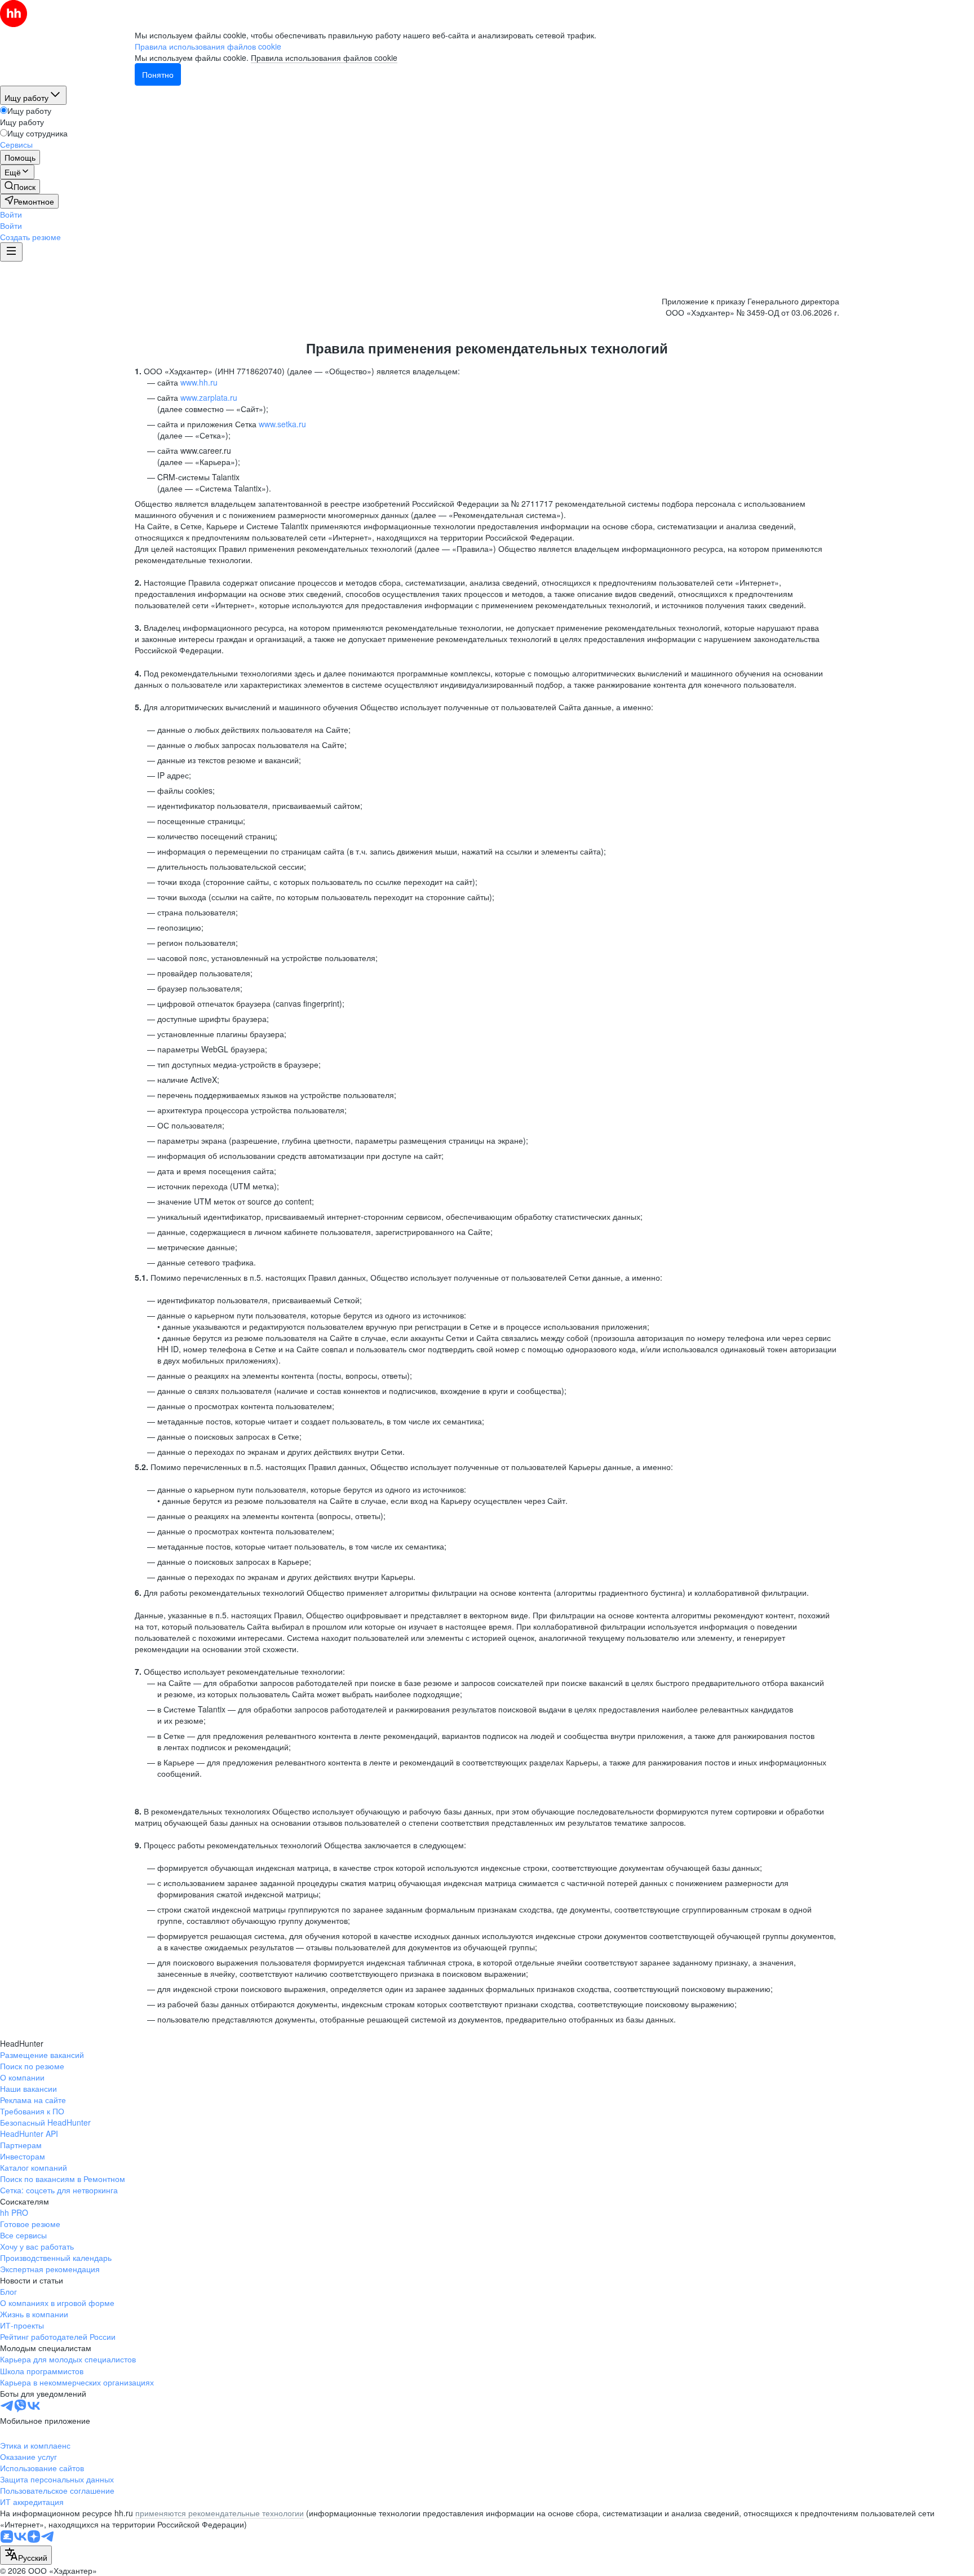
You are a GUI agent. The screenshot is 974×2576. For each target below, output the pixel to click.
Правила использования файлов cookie (324, 57)
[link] (20, 187)
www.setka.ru (282, 424)
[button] (11, 214)
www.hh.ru (199, 382)
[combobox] (26, 2555)
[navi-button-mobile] (11, 252)
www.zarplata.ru (209, 397)
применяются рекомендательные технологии (220, 2513)
